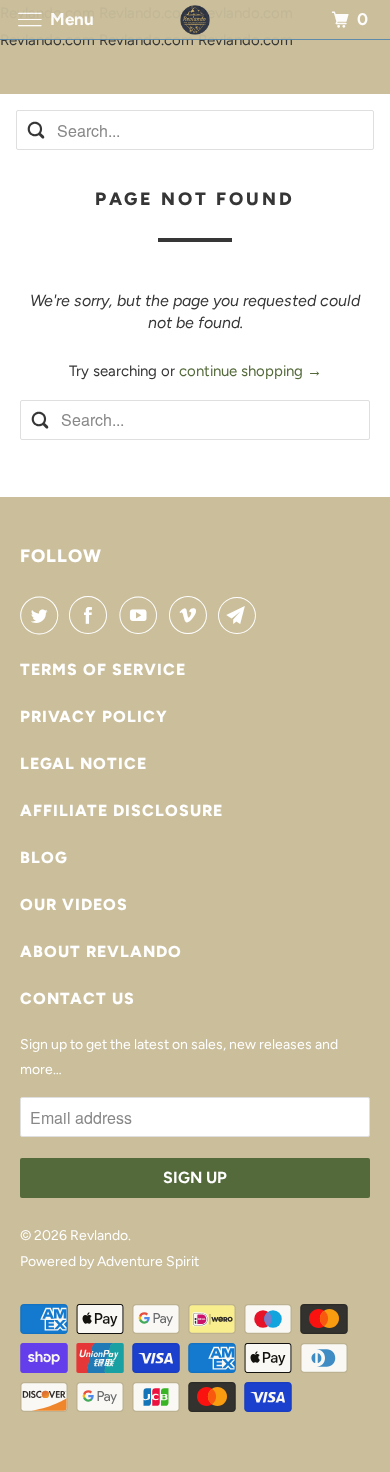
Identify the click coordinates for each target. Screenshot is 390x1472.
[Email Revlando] (241, 615)
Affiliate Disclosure (121, 810)
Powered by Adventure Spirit (109, 1261)
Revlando (99, 1235)
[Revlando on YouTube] (142, 615)
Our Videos (74, 904)
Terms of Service (103, 669)
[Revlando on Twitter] (43, 615)
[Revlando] (195, 19)
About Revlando (101, 951)
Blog (44, 857)
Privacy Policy (94, 716)
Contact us (77, 998)
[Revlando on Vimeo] (192, 615)
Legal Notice (83, 763)
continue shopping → (250, 371)
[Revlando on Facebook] (92, 615)
